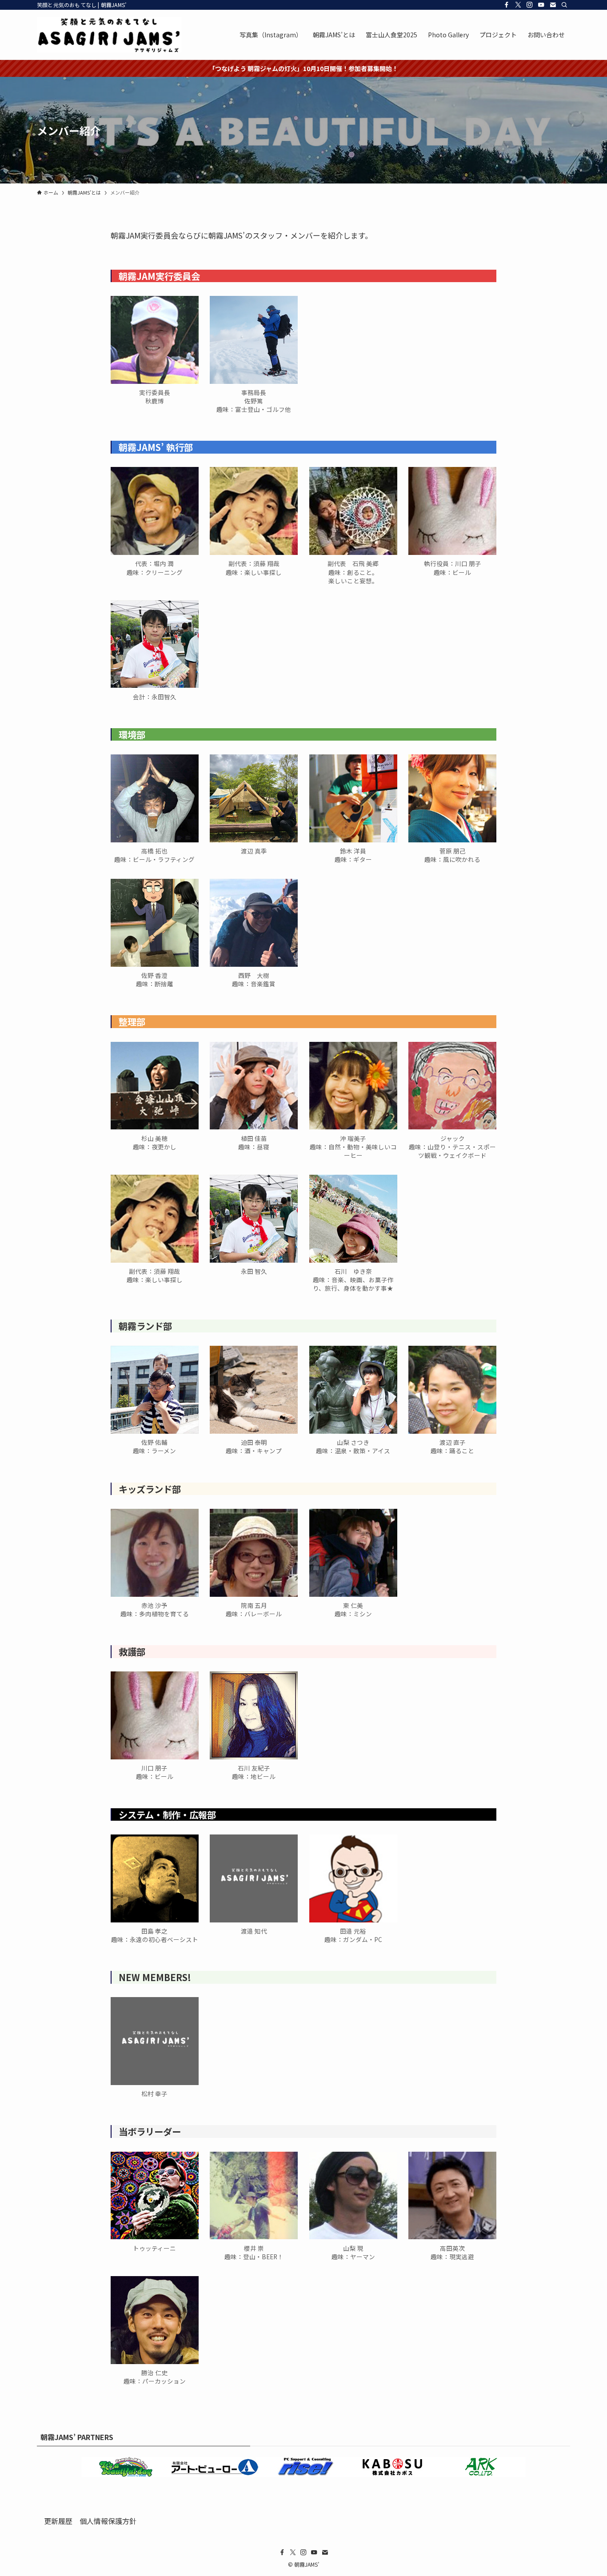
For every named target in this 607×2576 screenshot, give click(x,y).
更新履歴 (58, 2521)
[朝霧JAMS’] (109, 35)
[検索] (564, 5)
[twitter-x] (518, 5)
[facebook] (507, 5)
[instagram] (530, 5)
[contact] (553, 5)
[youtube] (541, 5)
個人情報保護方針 (108, 2521)
